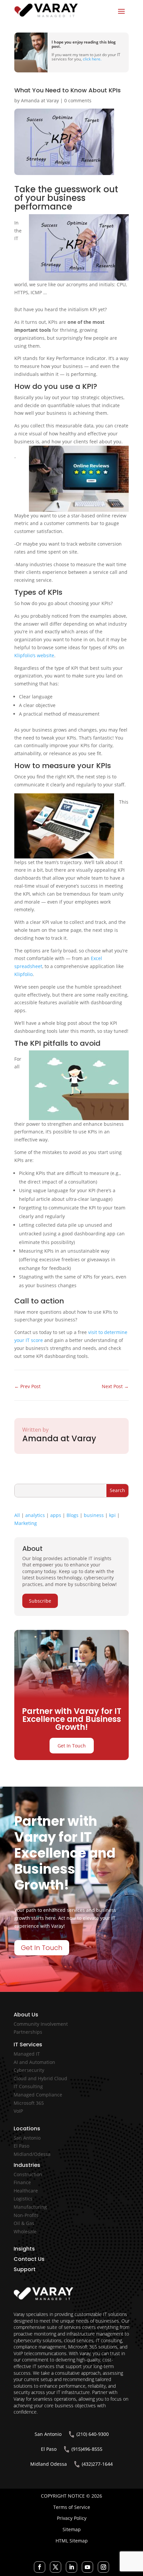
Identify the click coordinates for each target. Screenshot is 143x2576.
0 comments (78, 100)
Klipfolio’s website (34, 655)
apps (56, 1515)
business (94, 1515)
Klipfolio (23, 974)
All (17, 1515)
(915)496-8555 (87, 2449)
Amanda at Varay (40, 100)
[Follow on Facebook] (40, 2567)
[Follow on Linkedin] (71, 2567)
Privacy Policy (72, 2518)
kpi (112, 1515)
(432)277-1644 (97, 2464)
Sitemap (72, 2529)
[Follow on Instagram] (103, 2567)
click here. (92, 59)
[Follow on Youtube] (87, 2567)
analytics (35, 1515)
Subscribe (40, 1601)
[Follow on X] (56, 2567)
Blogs (72, 1515)
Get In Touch (72, 1746)
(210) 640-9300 (93, 2434)
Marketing (26, 1523)
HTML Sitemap (72, 2541)
